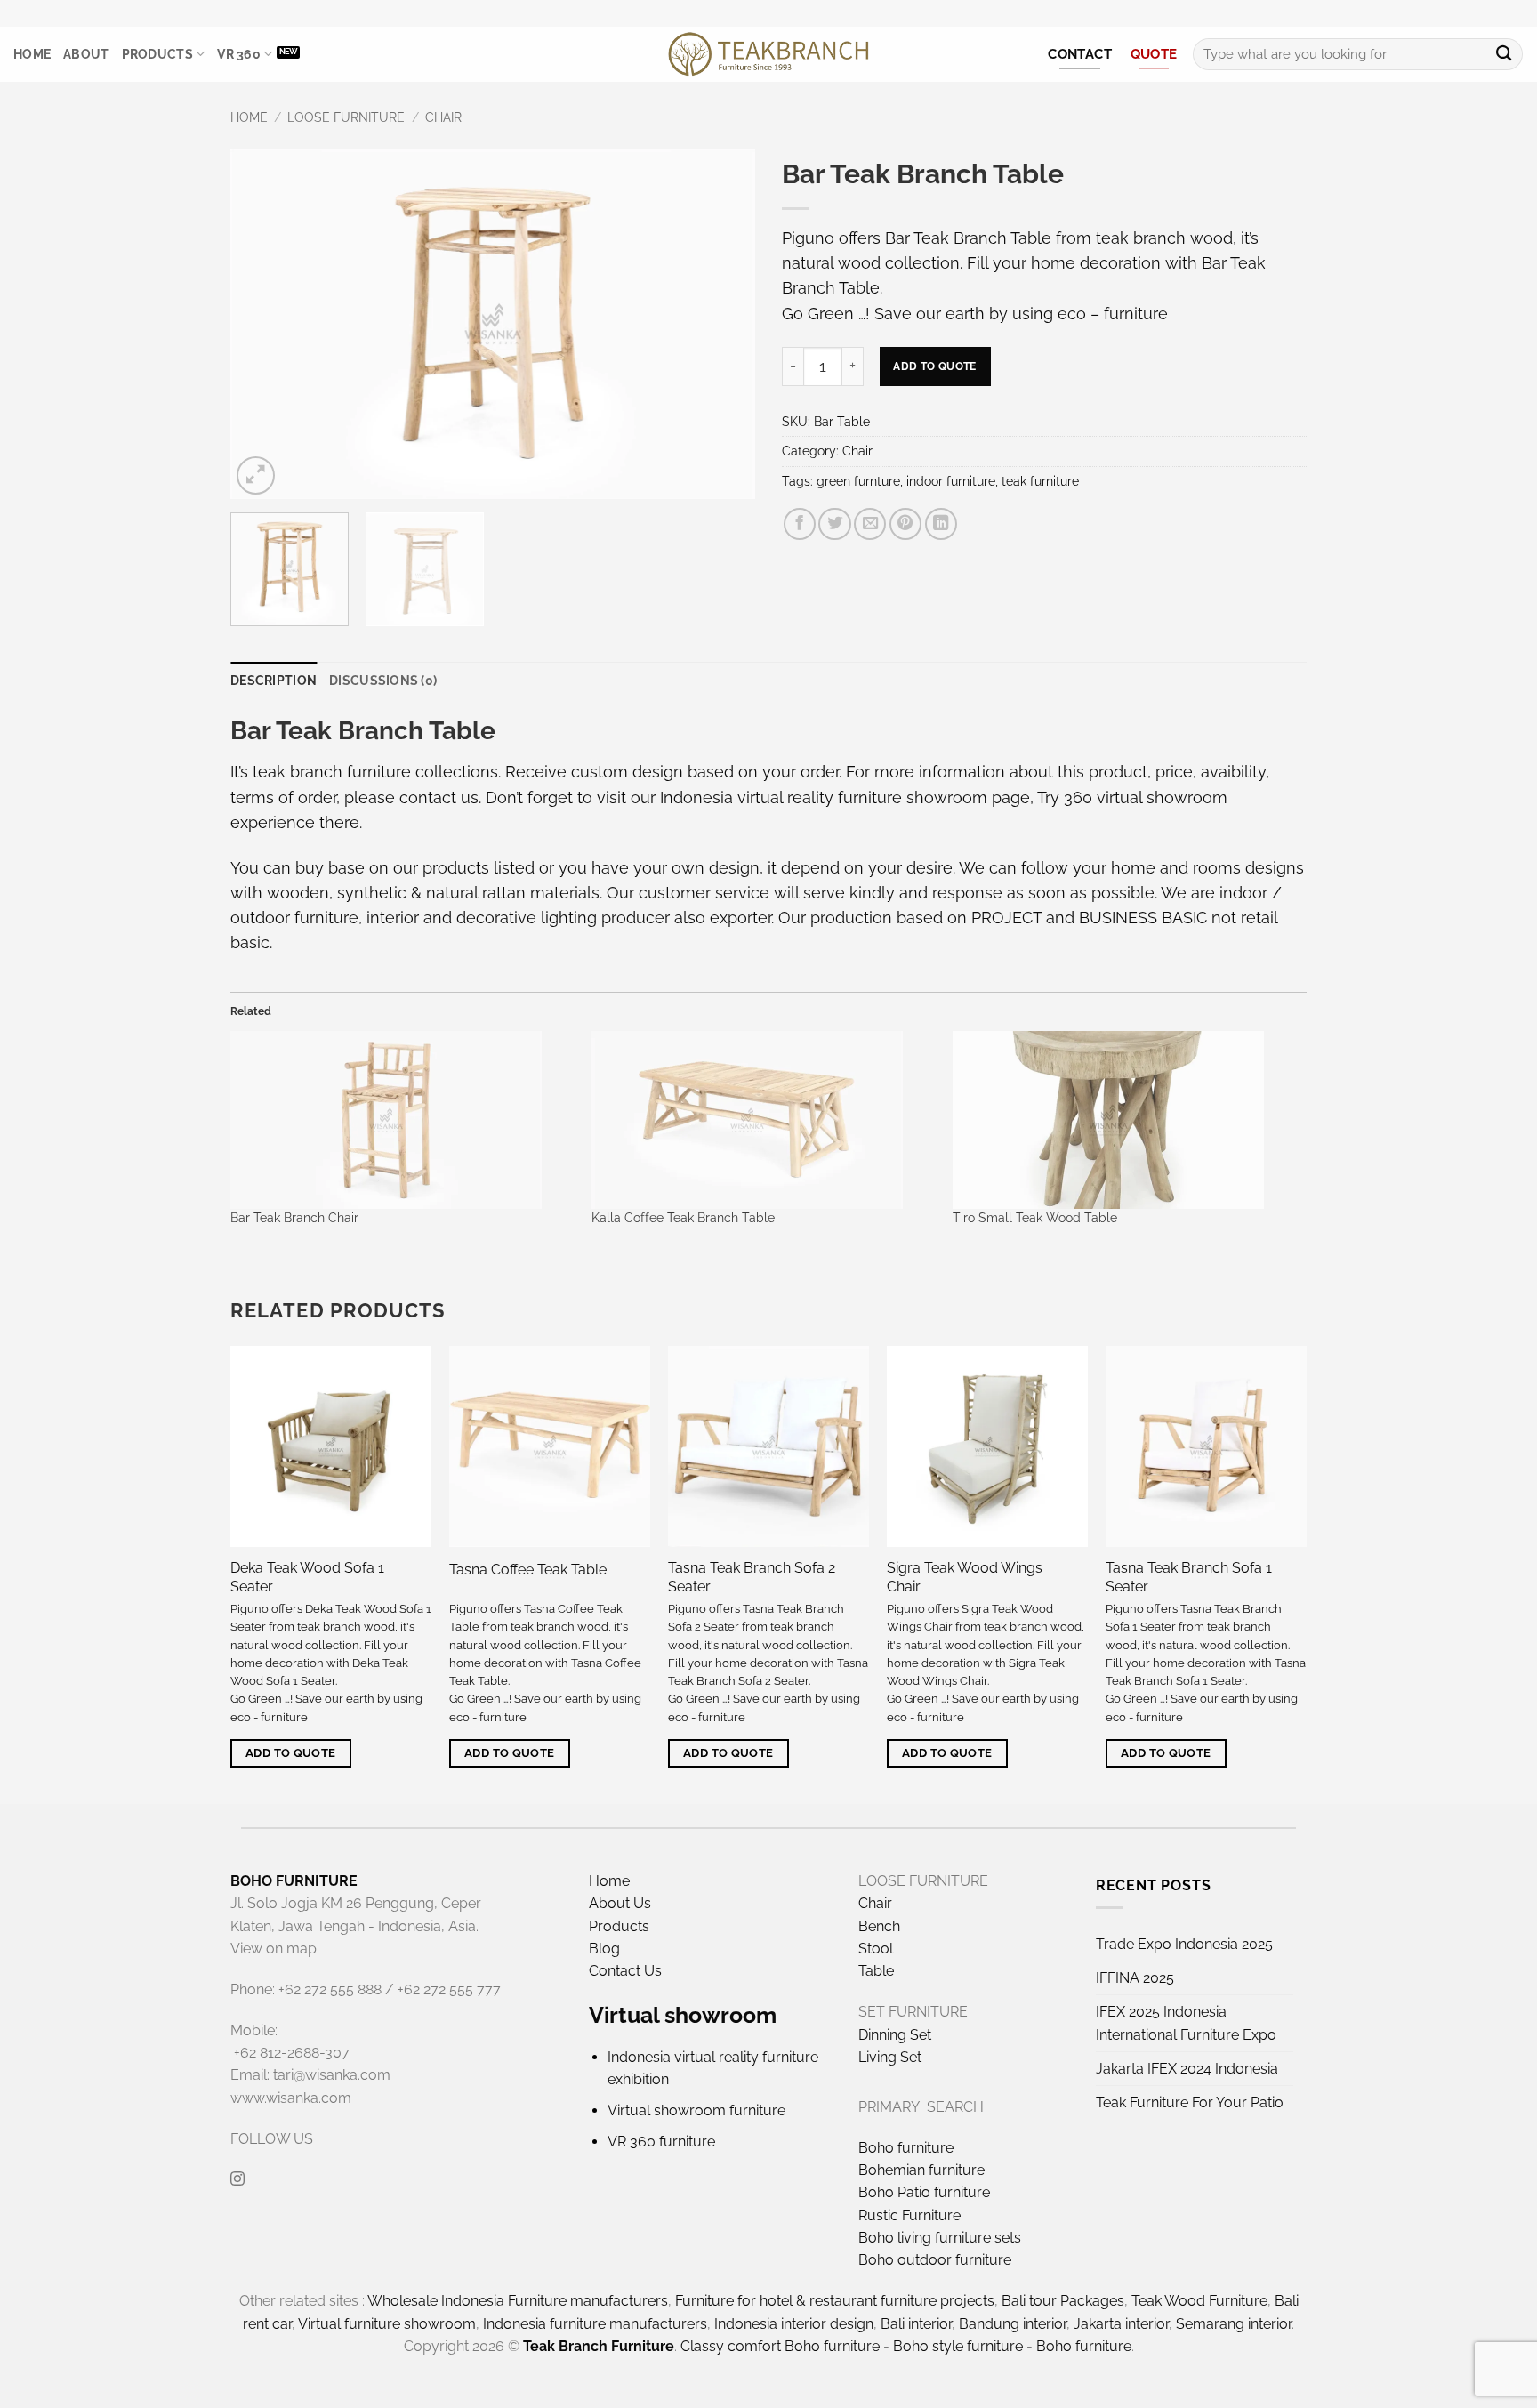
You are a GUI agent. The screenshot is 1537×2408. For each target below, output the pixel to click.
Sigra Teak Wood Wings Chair (965, 1577)
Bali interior (916, 2324)
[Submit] (1504, 55)
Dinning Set (895, 2035)
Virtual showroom (683, 2015)
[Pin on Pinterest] (905, 524)
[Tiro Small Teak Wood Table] (1124, 1120)
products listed (479, 868)
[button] (256, 475)
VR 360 (239, 54)
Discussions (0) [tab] (383, 681)
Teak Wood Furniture (1199, 2301)
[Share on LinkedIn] (941, 524)
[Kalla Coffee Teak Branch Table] (763, 1120)
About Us (620, 1903)
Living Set (890, 2057)
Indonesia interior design (794, 2324)
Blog (604, 1949)
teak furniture (1040, 481)
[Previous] (263, 324)
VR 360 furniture (661, 2142)
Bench (879, 1926)
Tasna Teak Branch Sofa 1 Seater (1189, 1577)
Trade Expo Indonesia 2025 (1184, 1944)
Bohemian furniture (921, 2170)
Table (876, 1971)
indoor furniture (951, 481)
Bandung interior (1013, 2324)
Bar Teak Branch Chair (294, 1218)
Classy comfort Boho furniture (780, 2346)
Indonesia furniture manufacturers (595, 2324)
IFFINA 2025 (1135, 1978)
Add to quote (934, 366)
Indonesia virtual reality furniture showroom (824, 797)
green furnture (858, 481)
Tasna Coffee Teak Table (528, 1570)
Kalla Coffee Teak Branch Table (683, 1218)
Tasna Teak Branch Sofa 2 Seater (752, 1577)
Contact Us (625, 1971)
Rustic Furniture (909, 2215)
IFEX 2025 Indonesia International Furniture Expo (1186, 2023)
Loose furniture (346, 117)
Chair (443, 117)
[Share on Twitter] (834, 524)
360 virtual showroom (1146, 797)
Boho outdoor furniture (935, 2260)
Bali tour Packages (1063, 2301)
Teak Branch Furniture (599, 2346)
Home (32, 54)
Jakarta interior (1121, 2324)
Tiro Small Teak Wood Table (1035, 1218)
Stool (876, 1949)
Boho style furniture (958, 2346)
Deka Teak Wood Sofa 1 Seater (307, 1577)
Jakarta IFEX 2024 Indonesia (1187, 2069)
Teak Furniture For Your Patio (1190, 2102)
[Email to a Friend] (870, 524)
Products (157, 54)
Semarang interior (1234, 2324)
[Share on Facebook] (800, 524)
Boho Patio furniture (924, 2192)
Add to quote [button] (291, 1753)
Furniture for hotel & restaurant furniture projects (835, 2301)
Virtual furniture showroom (387, 2324)
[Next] (722, 324)
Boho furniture (906, 2148)
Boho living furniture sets (940, 2238)
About (86, 54)
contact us (439, 797)
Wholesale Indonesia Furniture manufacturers (518, 2301)
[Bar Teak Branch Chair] (402, 1120)
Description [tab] (274, 681)
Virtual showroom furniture (696, 2110)
